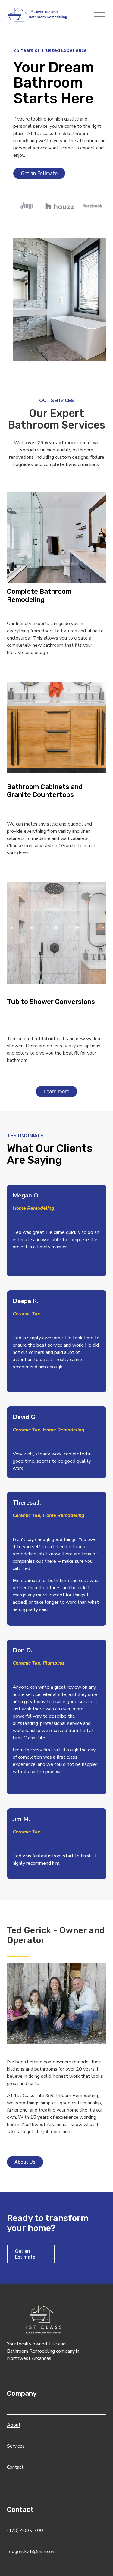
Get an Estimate (39, 173)
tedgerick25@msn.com (31, 2552)
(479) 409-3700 (25, 2530)
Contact (15, 2467)
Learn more (56, 1091)
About (14, 2425)
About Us (25, 2162)
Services (16, 2446)
